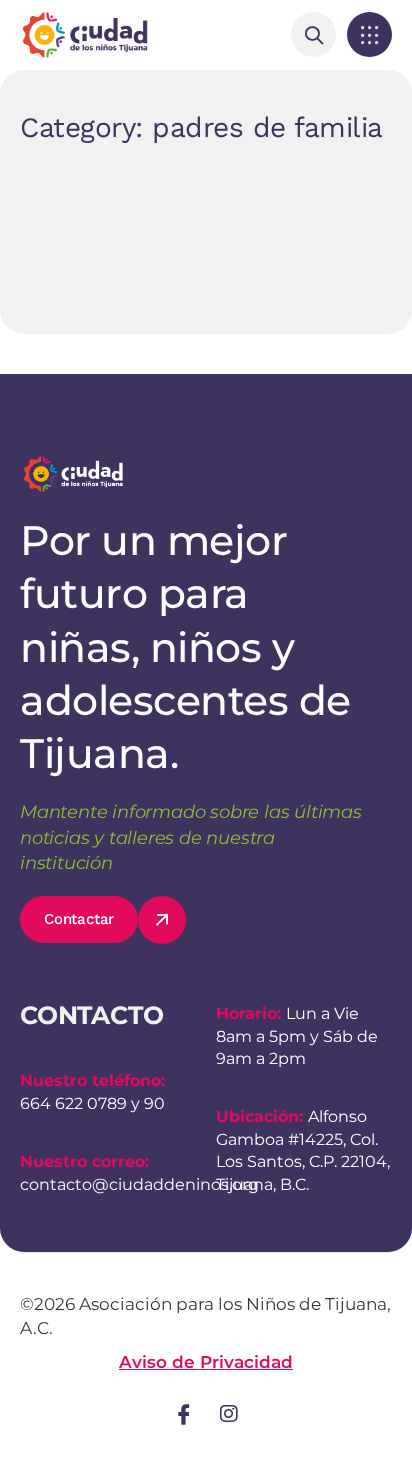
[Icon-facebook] (184, 1414)
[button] (369, 34)
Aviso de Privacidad (206, 1362)
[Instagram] (229, 1414)
